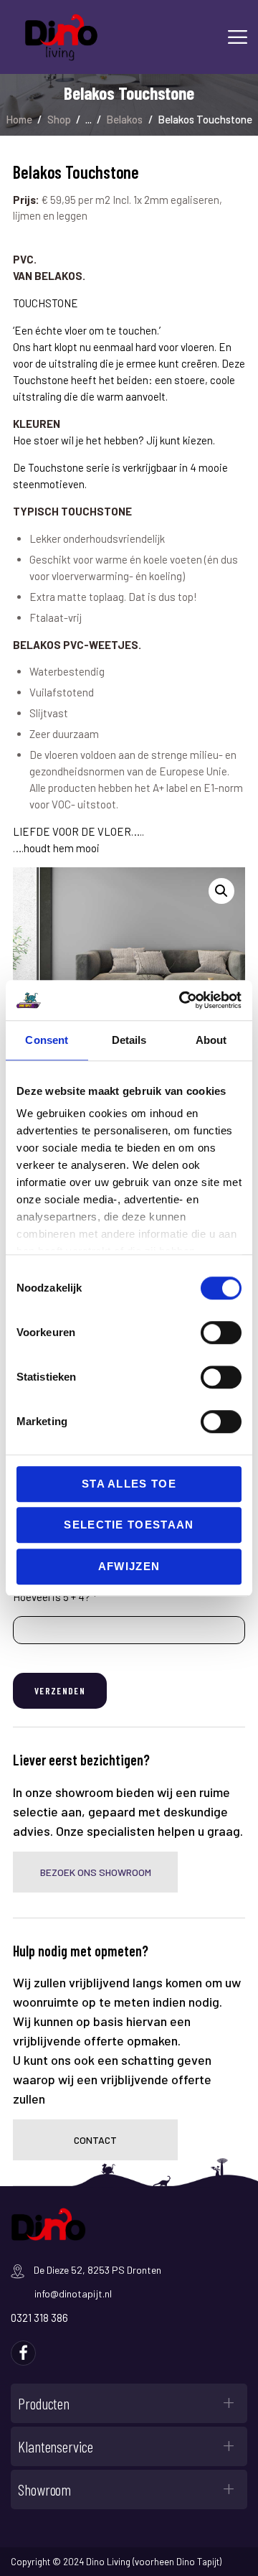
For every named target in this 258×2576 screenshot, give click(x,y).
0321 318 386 (39, 2318)
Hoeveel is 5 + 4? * (55, 1597)
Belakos (124, 119)
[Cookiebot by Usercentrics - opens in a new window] (182, 1000)
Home (19, 119)
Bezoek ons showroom (96, 1872)
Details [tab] (129, 1040)
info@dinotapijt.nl (73, 2293)
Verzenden (60, 1691)
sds (23, 2353)
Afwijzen (129, 1566)
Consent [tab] (47, 1040)
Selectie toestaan (129, 1525)
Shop (59, 119)
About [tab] (211, 1040)
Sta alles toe (129, 1484)
